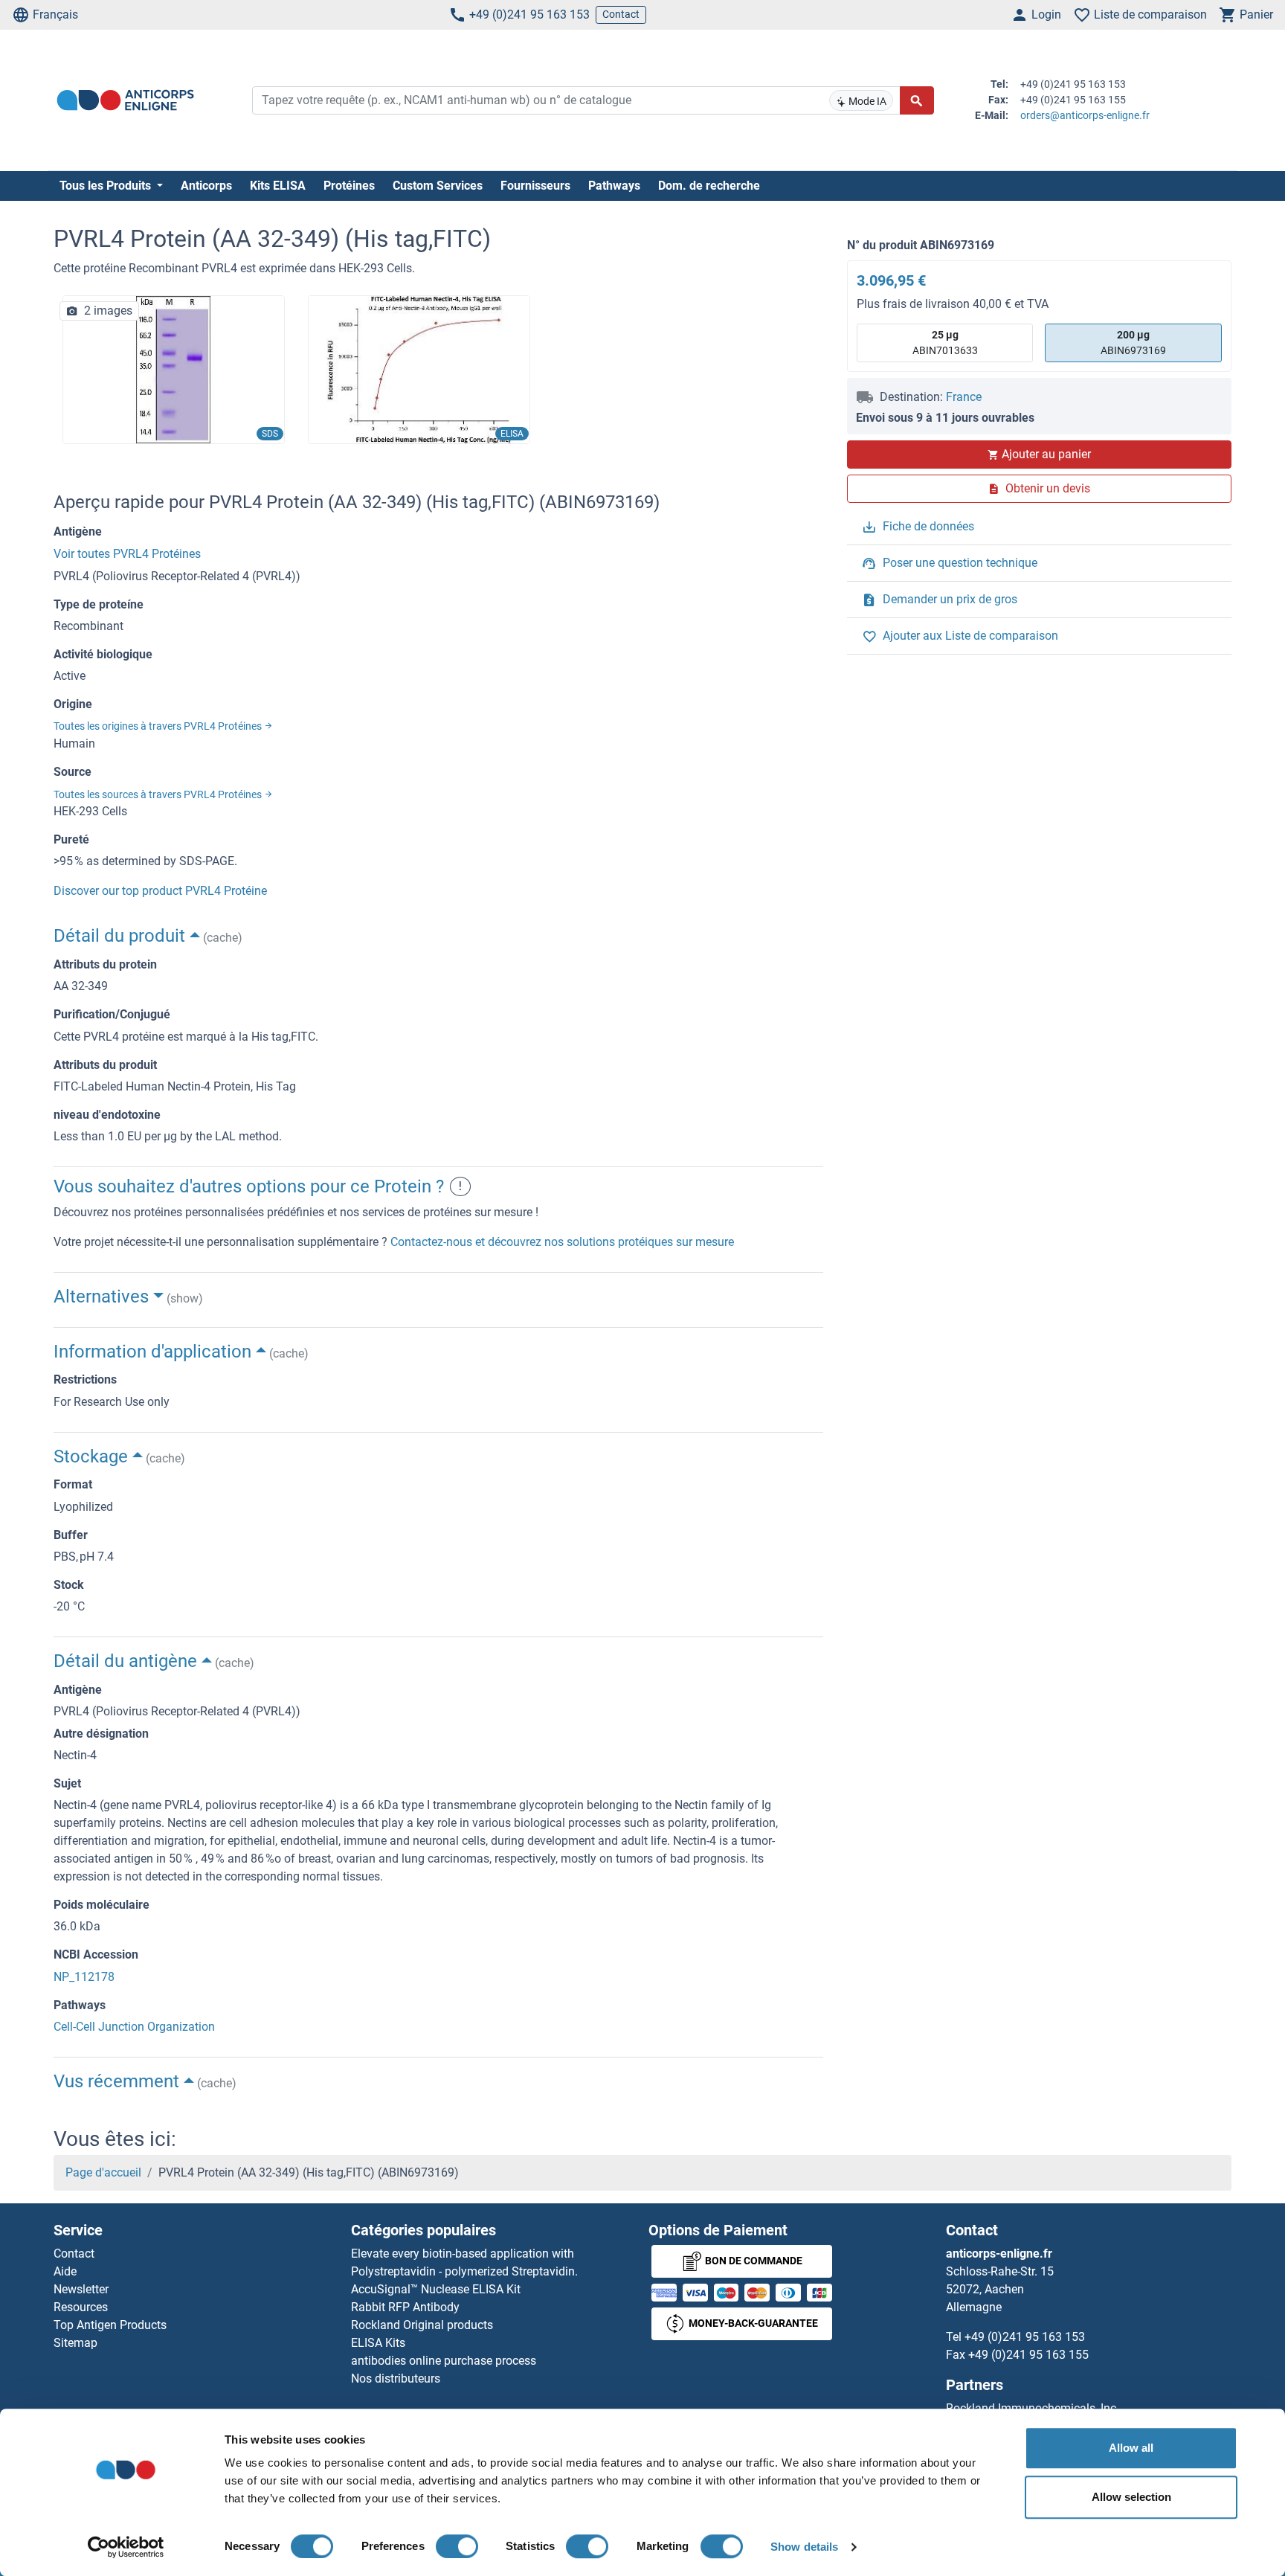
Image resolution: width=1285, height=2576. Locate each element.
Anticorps (206, 186)
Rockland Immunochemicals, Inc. (1033, 2408)
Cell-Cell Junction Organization (134, 2027)
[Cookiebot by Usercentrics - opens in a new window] (126, 2547)
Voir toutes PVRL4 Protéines (127, 554)
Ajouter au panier (1046, 454)
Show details (804, 2547)
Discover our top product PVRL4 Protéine (160, 891)
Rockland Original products (422, 2325)
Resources (81, 2307)
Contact (621, 14)
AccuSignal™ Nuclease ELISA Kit (436, 2289)
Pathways (614, 186)
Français (55, 15)
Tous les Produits (107, 186)
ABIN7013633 (945, 343)
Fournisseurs (535, 186)
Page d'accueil (103, 2172)
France (964, 397)
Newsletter (81, 2289)
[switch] (457, 2546)
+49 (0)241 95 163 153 (529, 15)
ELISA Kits (378, 2343)
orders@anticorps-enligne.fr (1085, 115)
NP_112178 (84, 1977)
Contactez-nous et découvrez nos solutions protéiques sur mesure (562, 1242)
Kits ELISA (278, 186)
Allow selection (1131, 2497)
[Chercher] (917, 100)
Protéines (349, 186)
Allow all (1131, 2448)
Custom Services (438, 186)
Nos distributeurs (396, 2379)
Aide (65, 2271)
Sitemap (75, 2343)
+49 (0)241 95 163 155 (1028, 2355)
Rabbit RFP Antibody (405, 2307)
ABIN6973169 (1133, 343)
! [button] (460, 1186)
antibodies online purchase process (444, 2361)
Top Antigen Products (110, 2325)
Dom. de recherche (709, 186)
